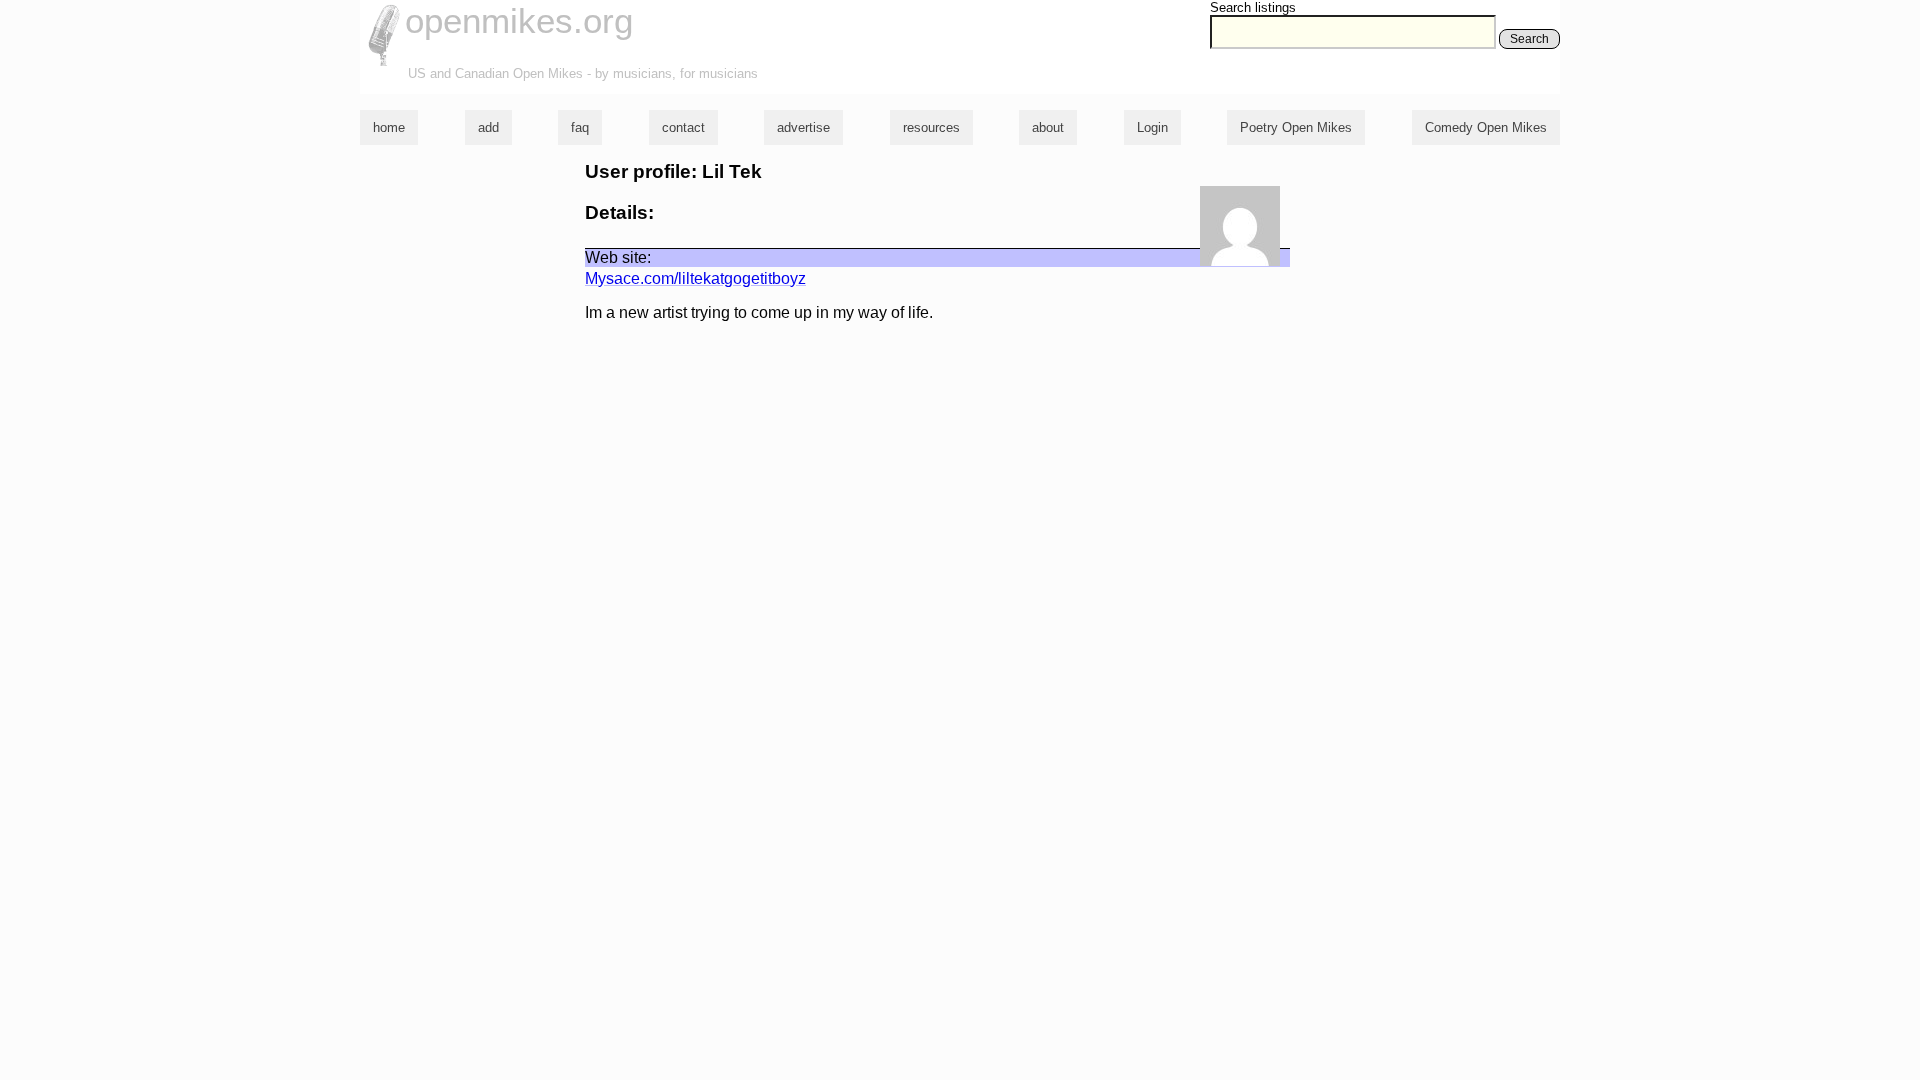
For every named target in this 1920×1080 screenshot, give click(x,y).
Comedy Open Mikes (1486, 127)
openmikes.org (519, 20)
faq (580, 127)
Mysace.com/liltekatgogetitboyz (695, 278)
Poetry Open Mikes (1296, 127)
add (488, 127)
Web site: (618, 257)
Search (1529, 39)
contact (683, 127)
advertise (803, 127)
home (389, 127)
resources (931, 127)
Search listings (1253, 7)
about (1048, 127)
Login (1152, 127)
